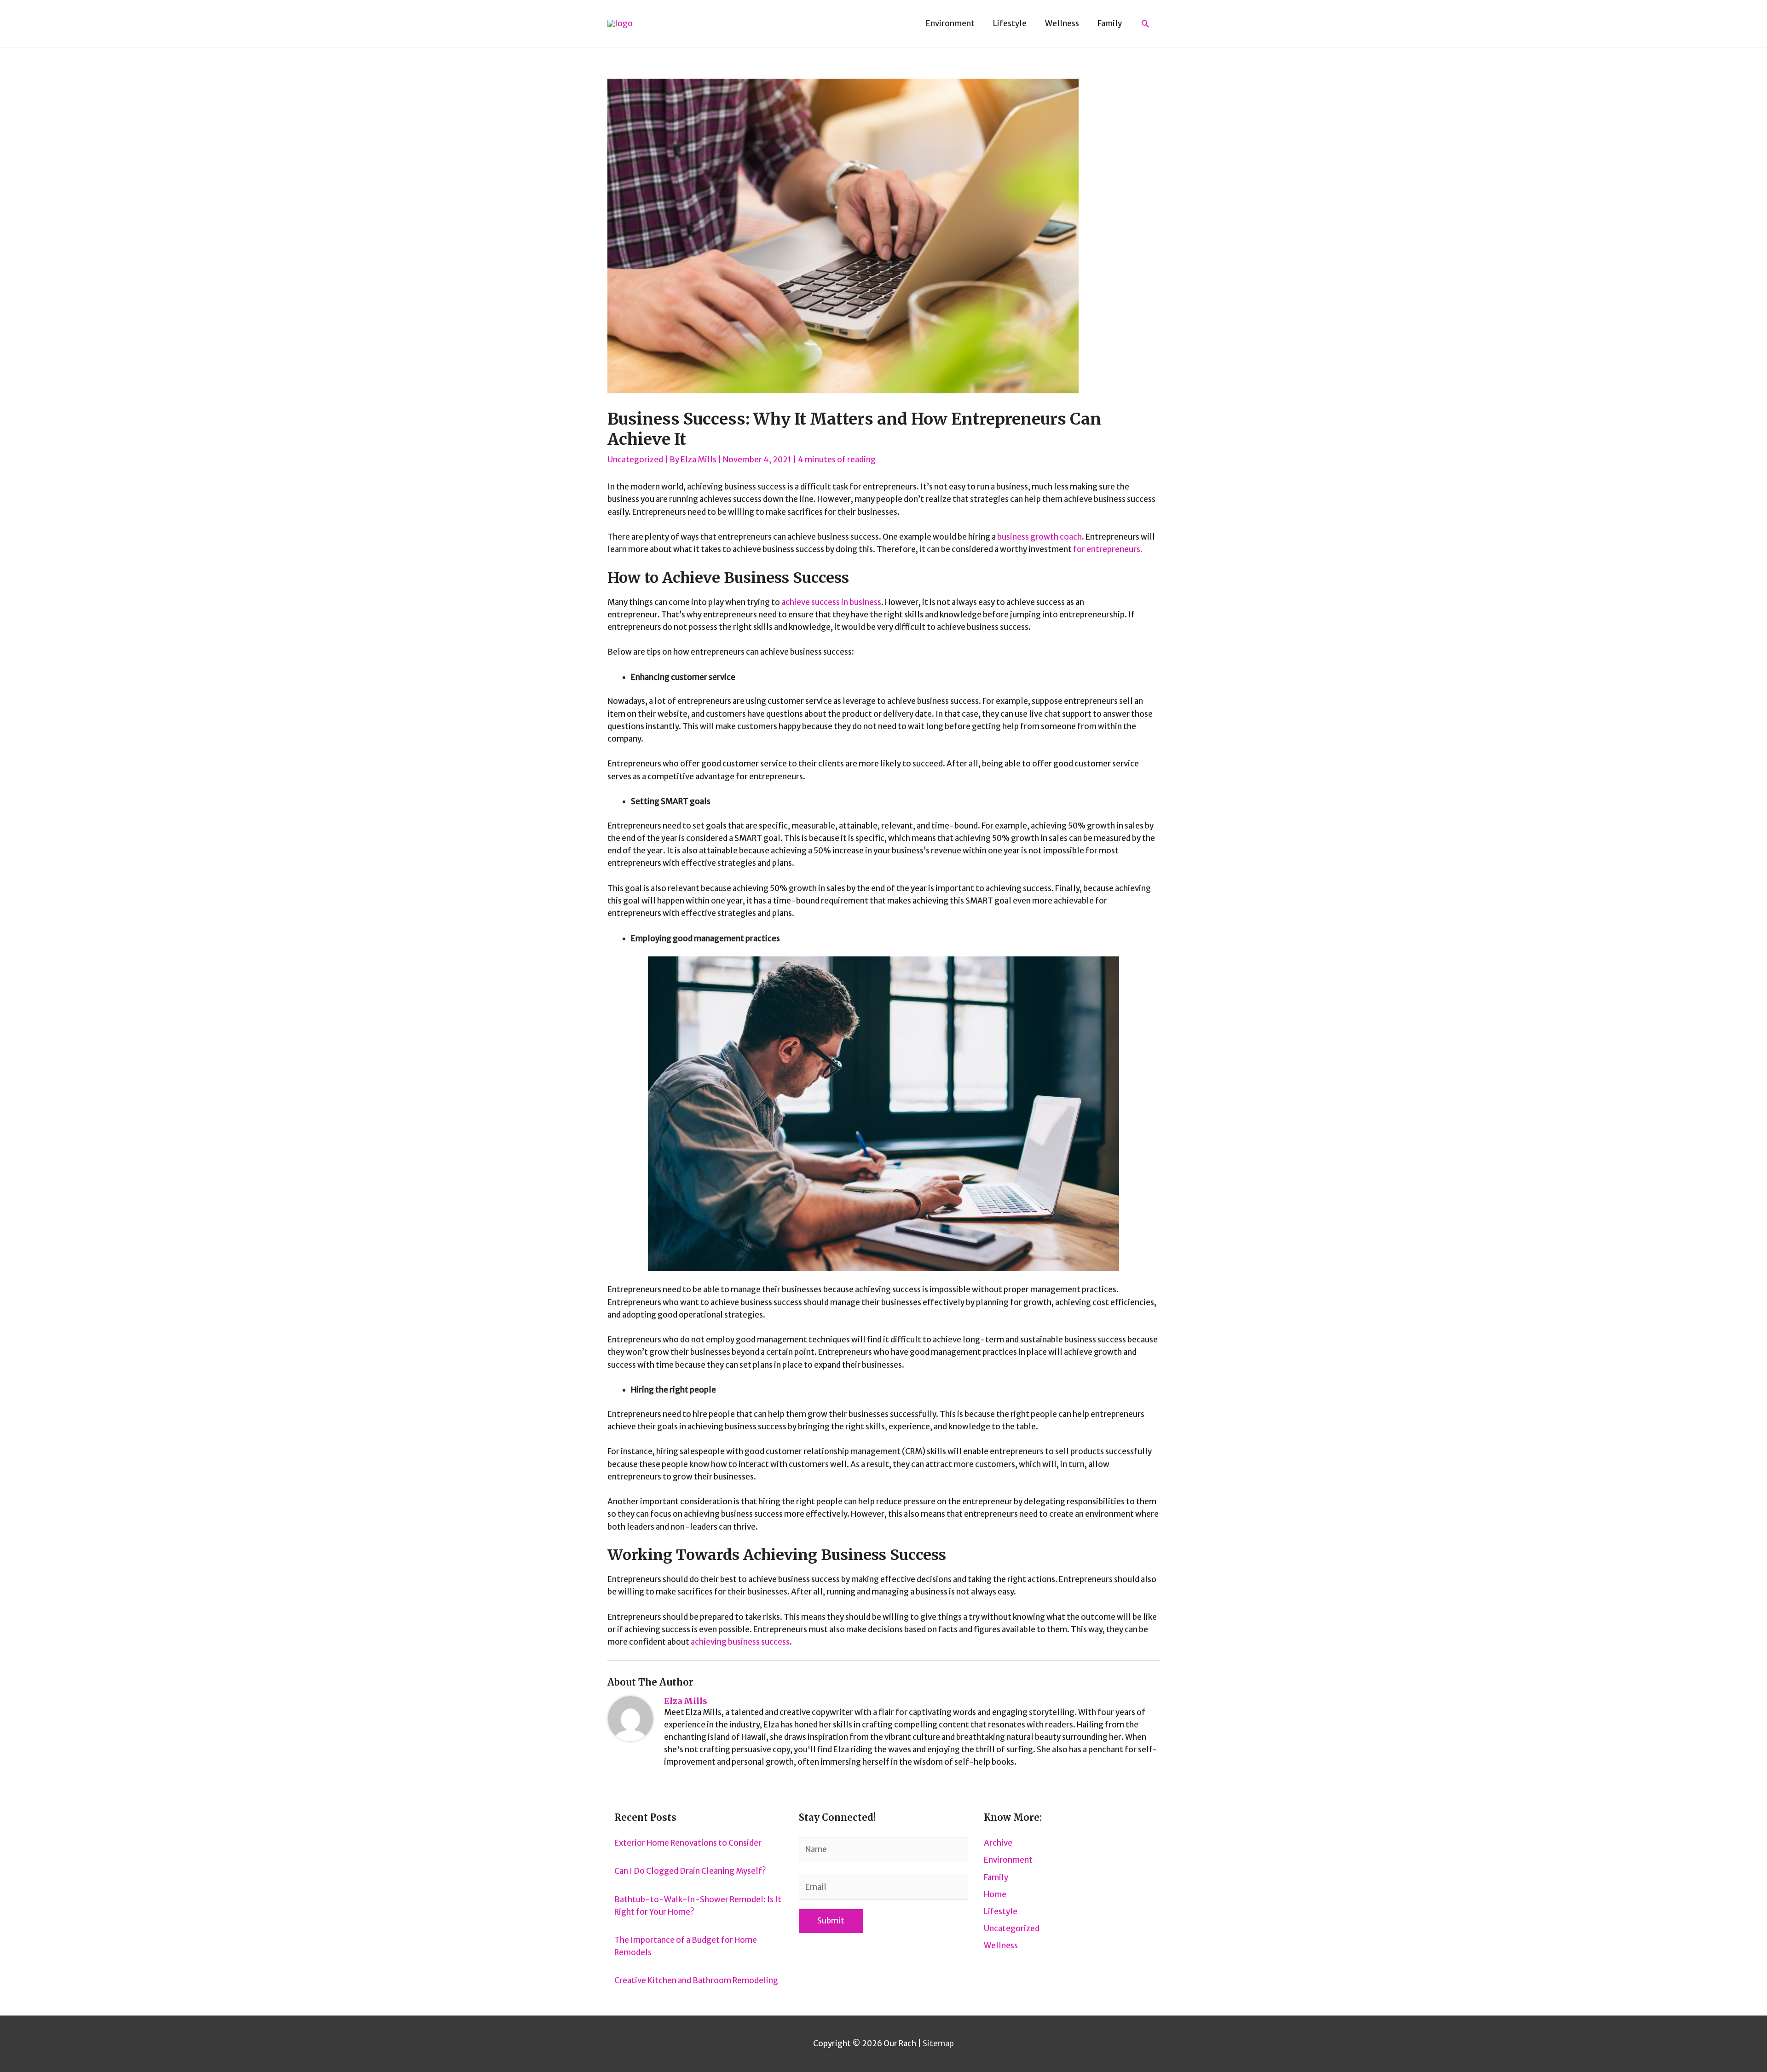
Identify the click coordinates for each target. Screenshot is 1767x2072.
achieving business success (740, 1642)
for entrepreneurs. (1108, 549)
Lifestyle (1001, 1911)
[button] (1145, 23)
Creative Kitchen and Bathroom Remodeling (696, 1980)
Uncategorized (635, 460)
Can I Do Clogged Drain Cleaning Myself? (690, 1871)
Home (995, 1894)
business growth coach (1039, 537)
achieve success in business (831, 602)
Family (996, 1877)
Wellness (1001, 1945)
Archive (998, 1843)
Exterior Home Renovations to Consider (688, 1843)
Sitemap (938, 2043)
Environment (1008, 1860)
